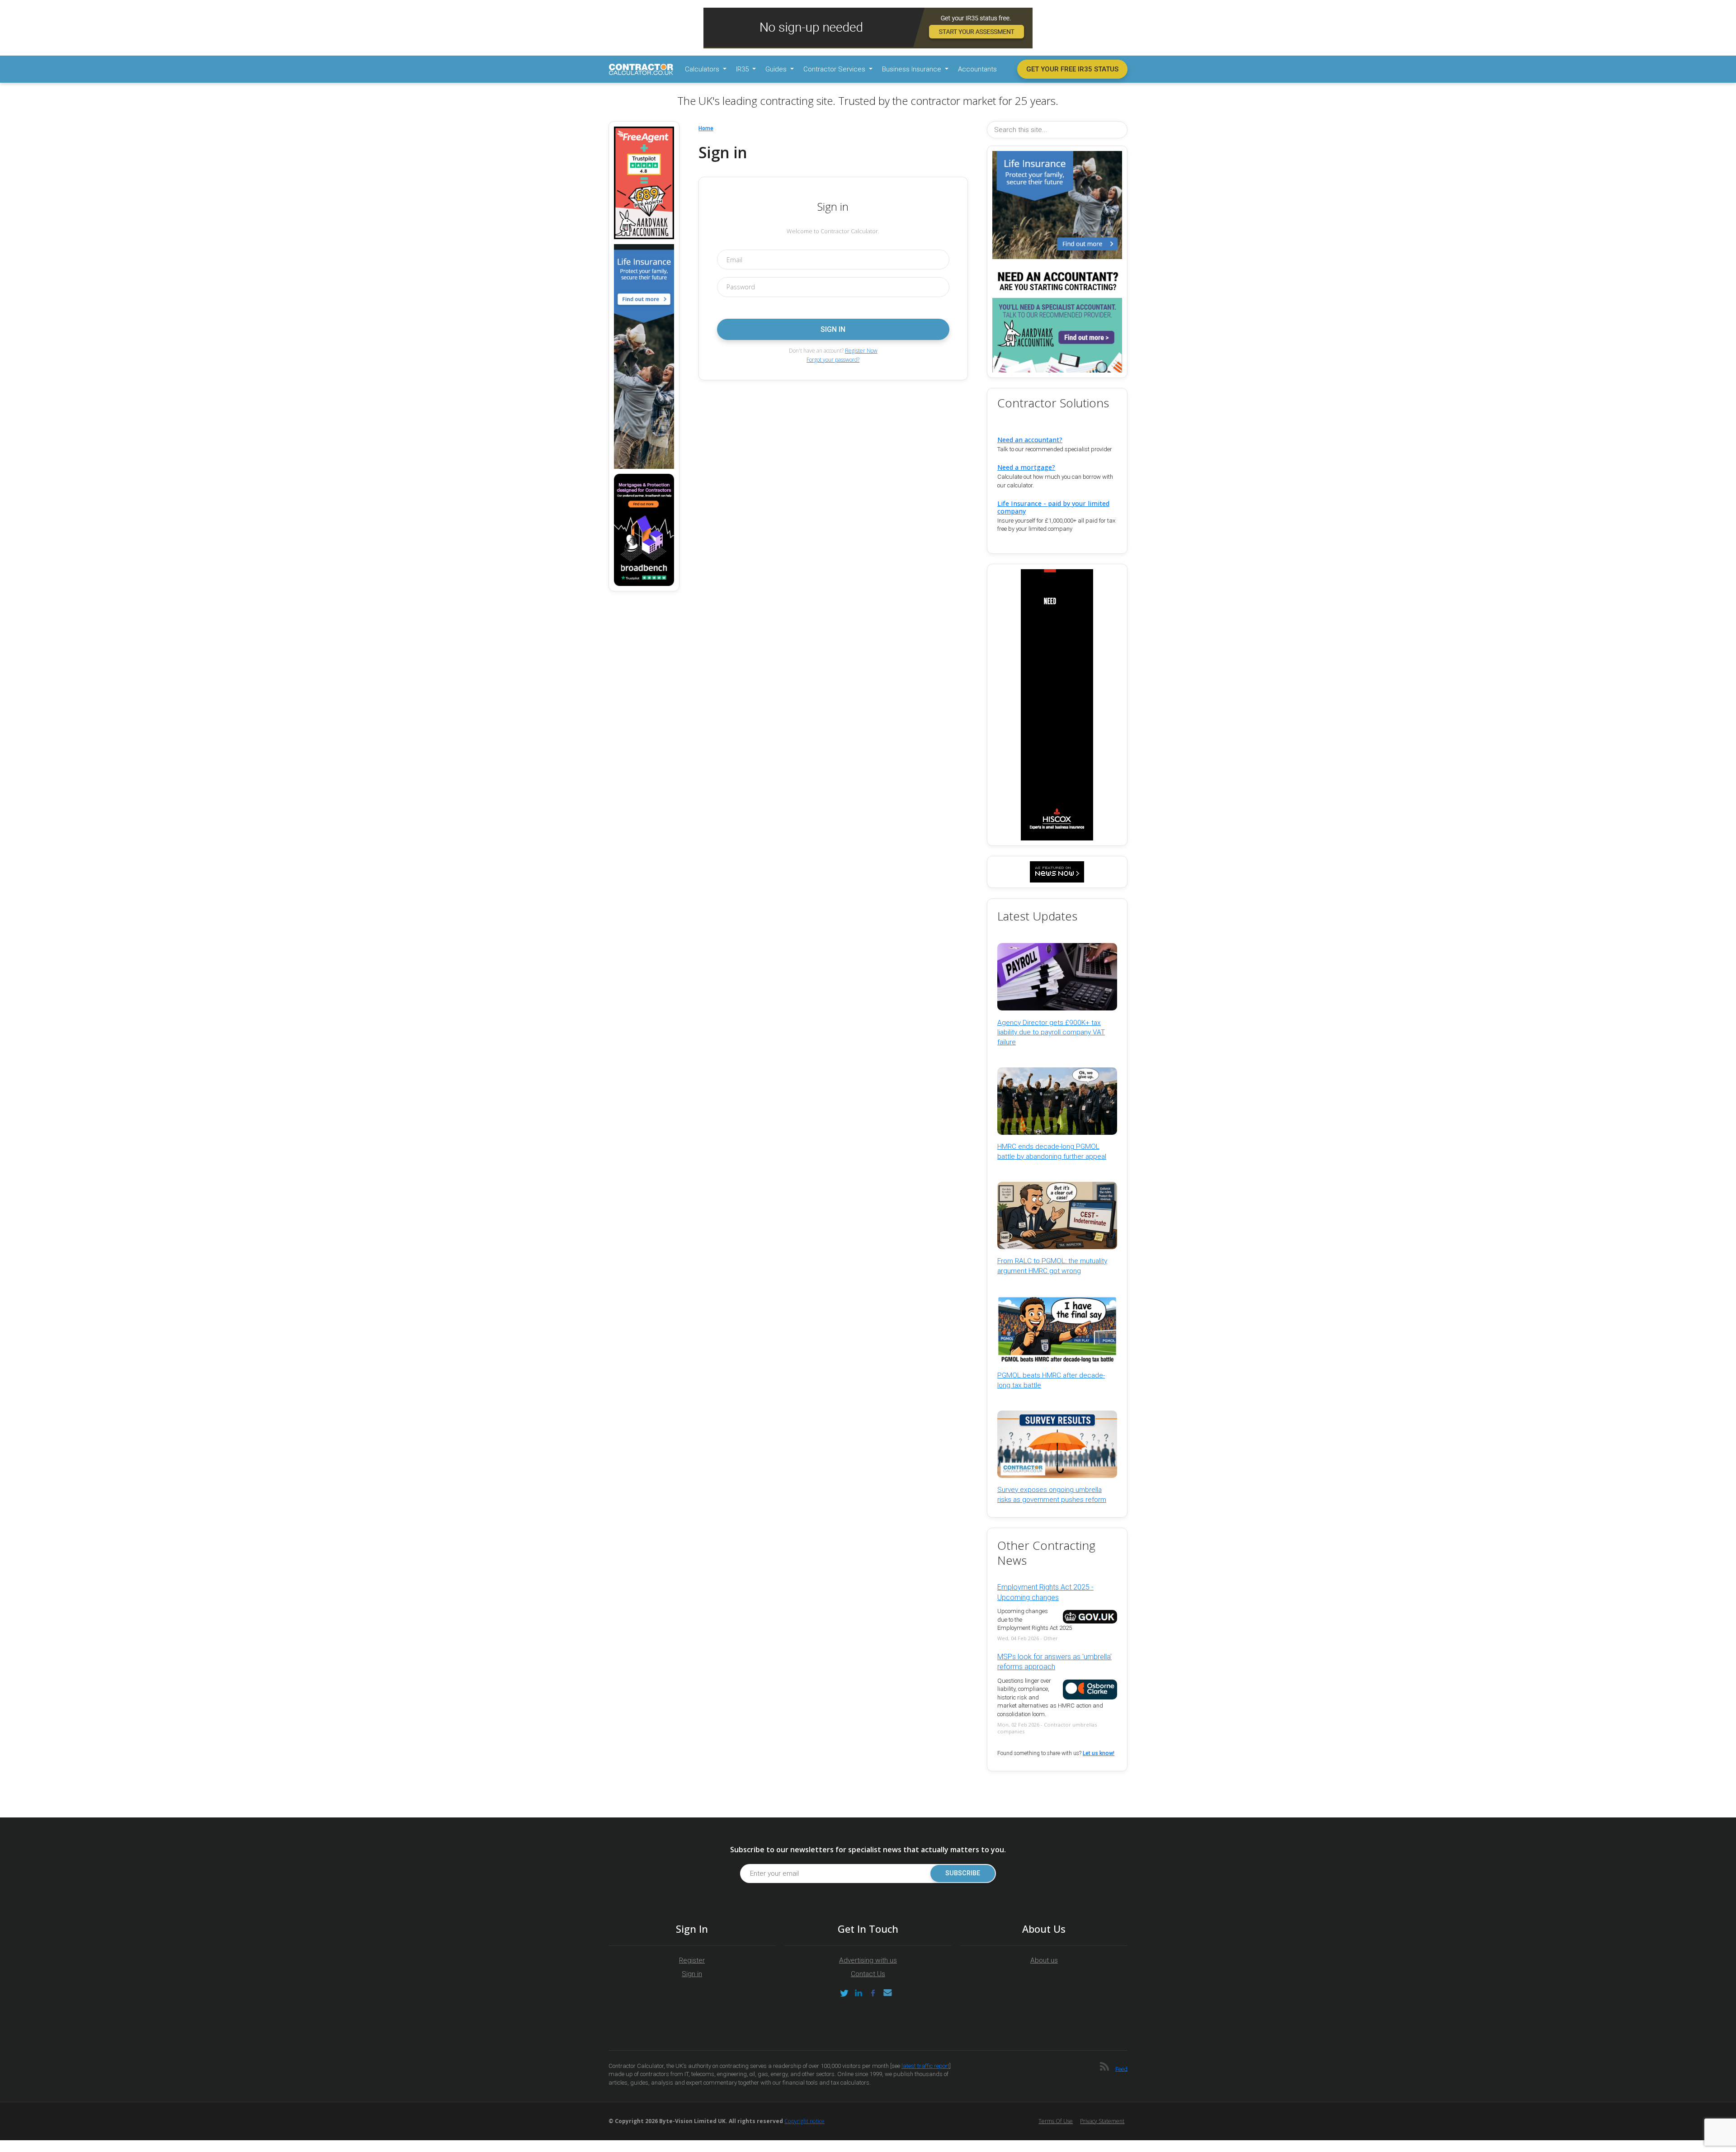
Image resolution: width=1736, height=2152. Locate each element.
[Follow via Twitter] (844, 1993)
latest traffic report (925, 2066)
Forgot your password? (833, 360)
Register (692, 1960)
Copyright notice (804, 2121)
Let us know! (1099, 1753)
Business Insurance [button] (913, 69)
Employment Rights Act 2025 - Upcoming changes (1045, 1592)
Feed (1121, 2069)
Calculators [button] (703, 69)
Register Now (861, 351)
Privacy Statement (1102, 2121)
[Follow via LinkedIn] (859, 1993)
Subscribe (963, 1873)
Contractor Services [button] (835, 69)
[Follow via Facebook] (873, 1993)
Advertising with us (868, 1960)
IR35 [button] (743, 69)
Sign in (692, 1974)
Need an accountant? (1030, 440)
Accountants (977, 69)
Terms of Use (1056, 2121)
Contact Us (868, 1974)
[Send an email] (887, 1993)
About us (1044, 1960)
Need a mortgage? (1026, 467)
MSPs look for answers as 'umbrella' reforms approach (1054, 1662)
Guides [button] (777, 69)
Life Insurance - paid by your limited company (1053, 507)
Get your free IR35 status (1072, 69)
